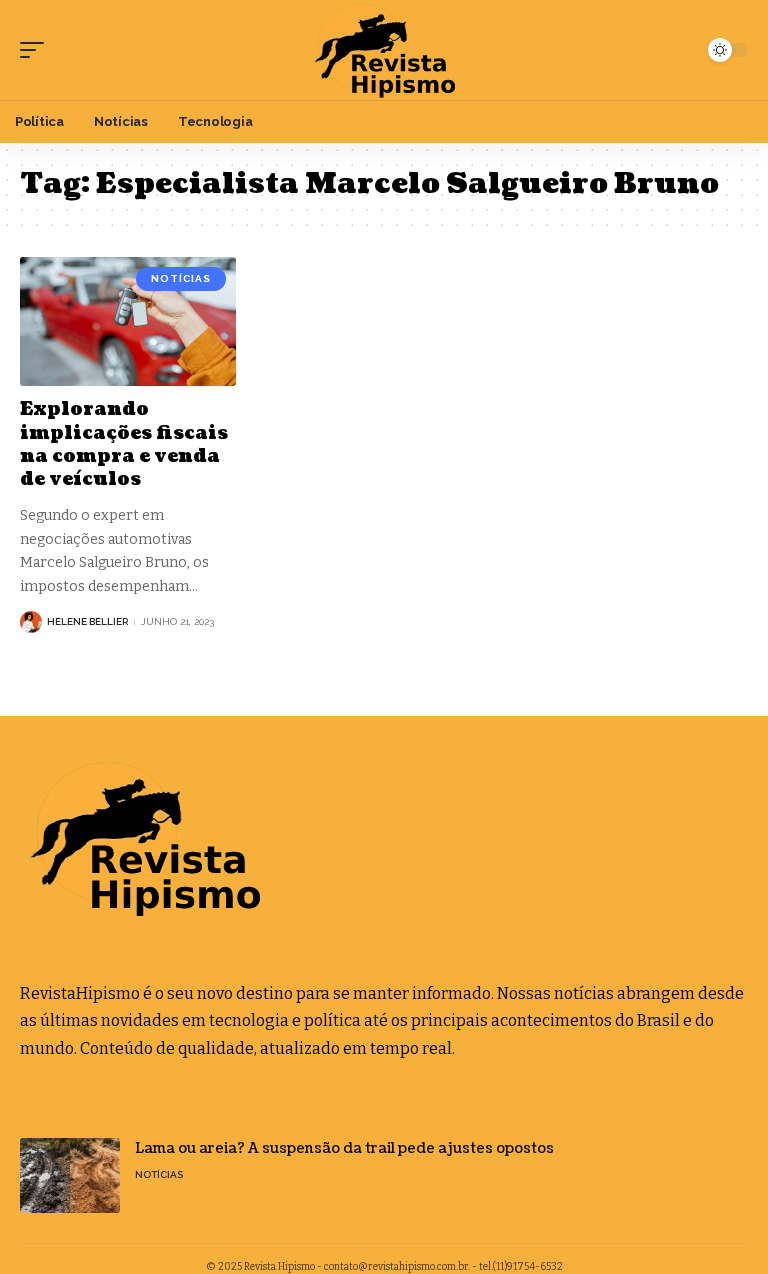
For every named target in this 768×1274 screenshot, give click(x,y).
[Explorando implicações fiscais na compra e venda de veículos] (128, 322)
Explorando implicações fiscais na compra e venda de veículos (124, 444)
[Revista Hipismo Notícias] (383, 50)
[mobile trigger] (37, 50)
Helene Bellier (87, 621)
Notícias (181, 278)
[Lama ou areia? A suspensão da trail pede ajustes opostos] (70, 1175)
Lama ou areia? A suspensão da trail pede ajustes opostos (344, 1148)
